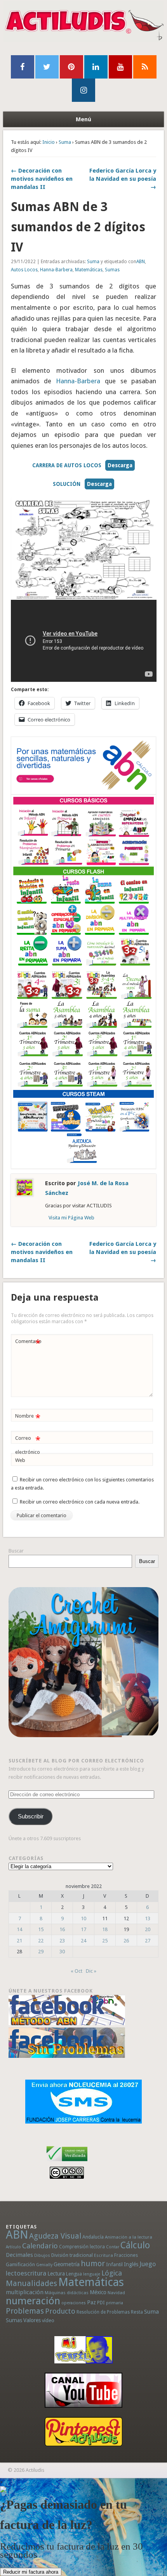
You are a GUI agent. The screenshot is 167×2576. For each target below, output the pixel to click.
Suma (65, 142)
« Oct (77, 1971)
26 (126, 1941)
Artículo (13, 2247)
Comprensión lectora (82, 2247)
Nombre (28, 1418)
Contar (113, 2247)
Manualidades (31, 2283)
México (98, 2292)
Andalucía (93, 2237)
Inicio (49, 142)
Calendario (40, 2246)
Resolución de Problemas (103, 2312)
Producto (60, 2311)
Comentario (28, 1343)
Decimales (19, 2255)
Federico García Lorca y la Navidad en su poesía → (123, 179)
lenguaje (92, 2274)
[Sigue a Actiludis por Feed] (145, 67)
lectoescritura (26, 2273)
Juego (148, 2264)
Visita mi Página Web (71, 1218)
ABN (141, 262)
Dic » (91, 1971)
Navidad (116, 2293)
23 (62, 1941)
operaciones (74, 2303)
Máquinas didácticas (67, 2293)
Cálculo (135, 2245)
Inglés (131, 2264)
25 (105, 1941)
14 (19, 1929)
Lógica (112, 2273)
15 (41, 1929)
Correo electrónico (28, 1445)
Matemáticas (89, 270)
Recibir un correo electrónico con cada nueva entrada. (80, 1502)
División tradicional (72, 2255)
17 (83, 1929)
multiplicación (25, 2292)
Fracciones (126, 2255)
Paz (91, 2302)
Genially (44, 2265)
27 (148, 1941)
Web (20, 1460)
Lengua (74, 2274)
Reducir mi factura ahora (31, 2572)
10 (83, 1918)
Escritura (104, 2255)
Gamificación (20, 2264)
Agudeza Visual (55, 2236)
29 (41, 1952)
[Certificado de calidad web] (67, 2163)
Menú (83, 119)
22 (41, 1941)
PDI (101, 2303)
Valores (32, 2320)
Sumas (112, 270)
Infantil (114, 2264)
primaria (115, 2303)
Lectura (56, 2274)
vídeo (48, 2320)
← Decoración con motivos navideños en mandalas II (42, 179)
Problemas (25, 2311)
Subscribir (31, 1816)
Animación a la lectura (129, 2237)
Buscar (16, 1551)
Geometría (67, 2264)
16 (62, 1929)
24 (83, 1941)
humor (93, 2263)
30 (62, 1952)
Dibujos (42, 2255)
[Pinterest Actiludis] (83, 2432)
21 (19, 1941)
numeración (33, 2301)
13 (148, 1918)
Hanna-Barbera (56, 270)
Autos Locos (24, 270)
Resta (137, 2312)
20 (148, 1929)
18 (105, 1929)
